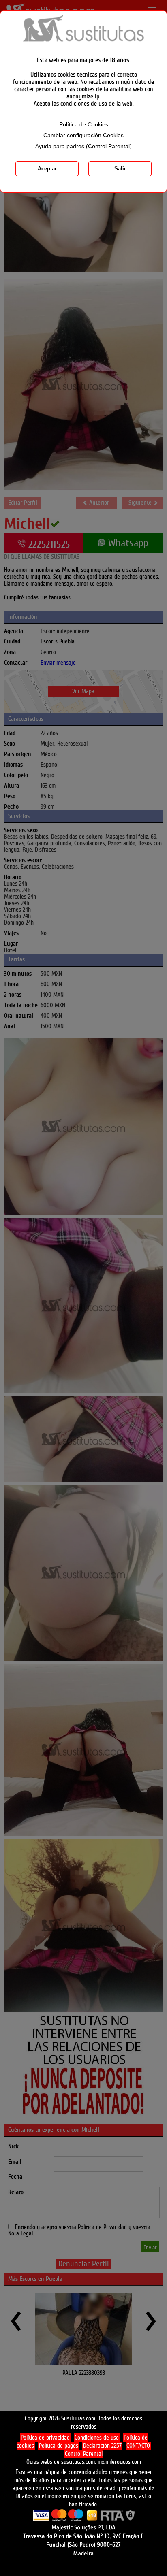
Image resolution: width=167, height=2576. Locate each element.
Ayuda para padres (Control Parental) (83, 146)
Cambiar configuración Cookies (83, 135)
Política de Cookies (84, 125)
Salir (120, 169)
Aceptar (47, 169)
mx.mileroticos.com (119, 2462)
